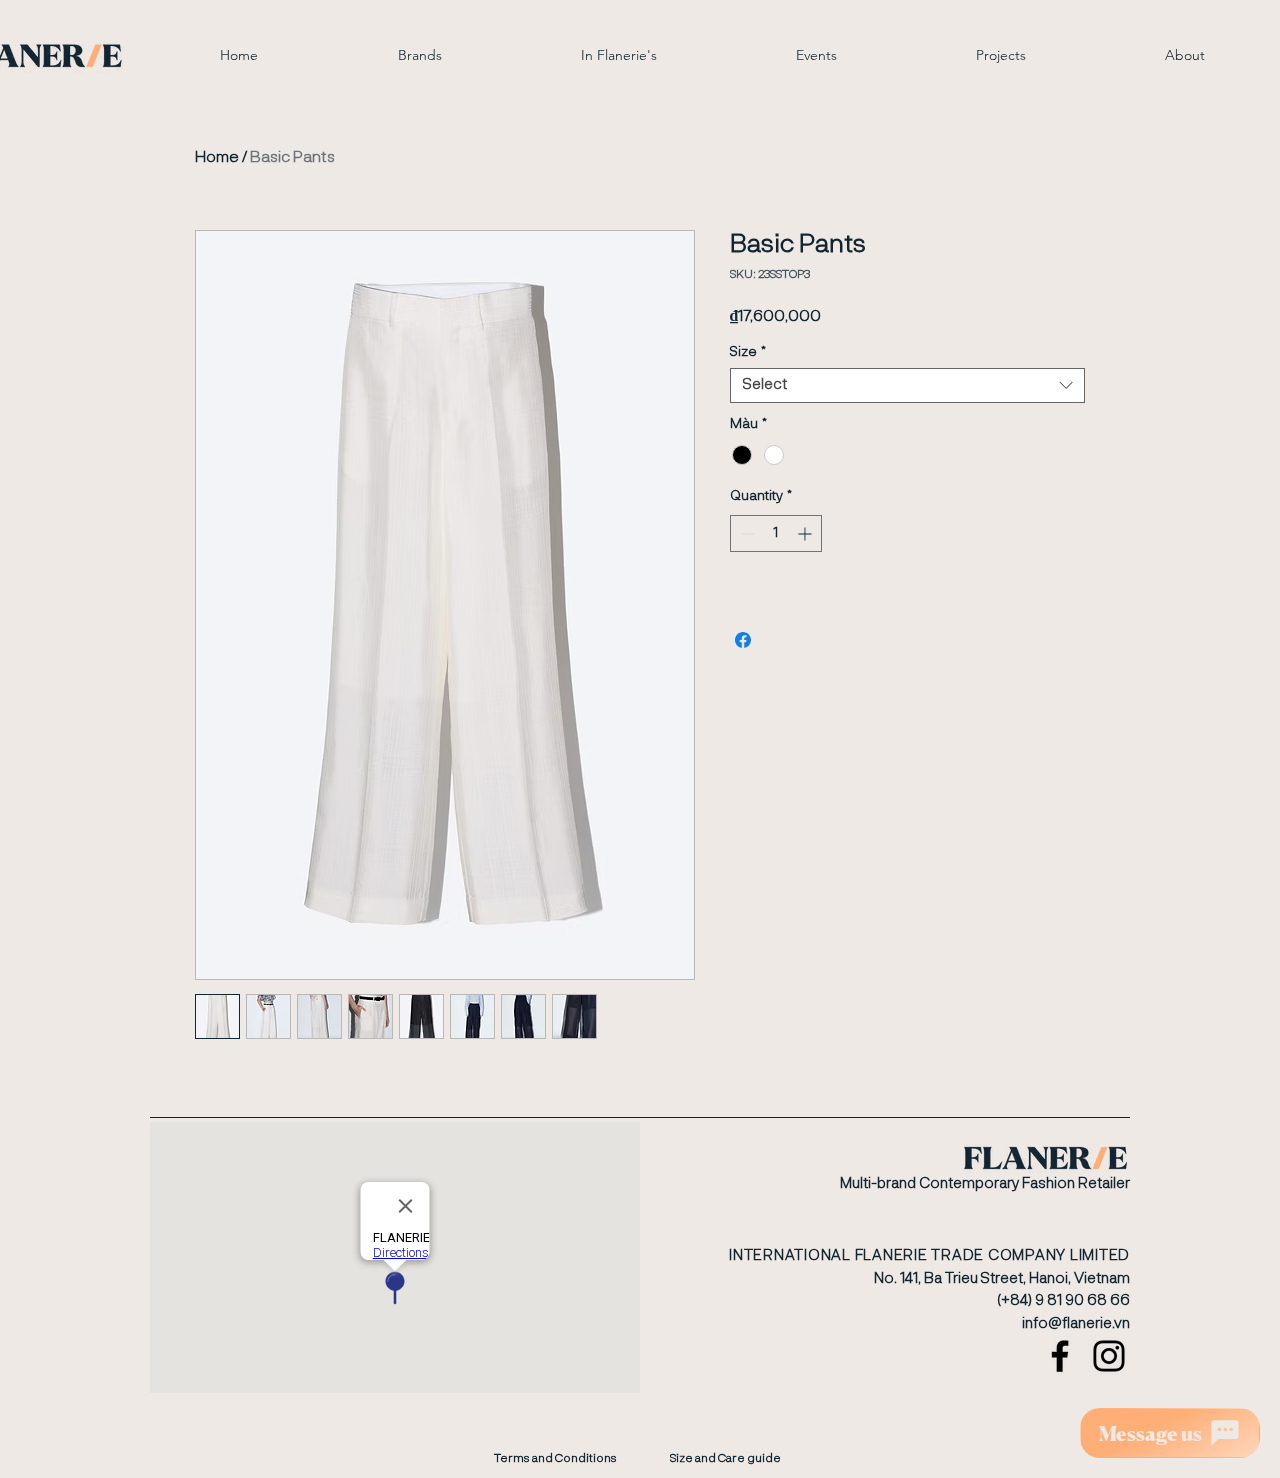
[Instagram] (1109, 1356)
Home (217, 158)
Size (748, 352)
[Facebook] (1060, 1356)
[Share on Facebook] (743, 640)
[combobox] (907, 385)
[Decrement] (745, 533)
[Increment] (806, 533)
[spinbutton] (776, 533)
